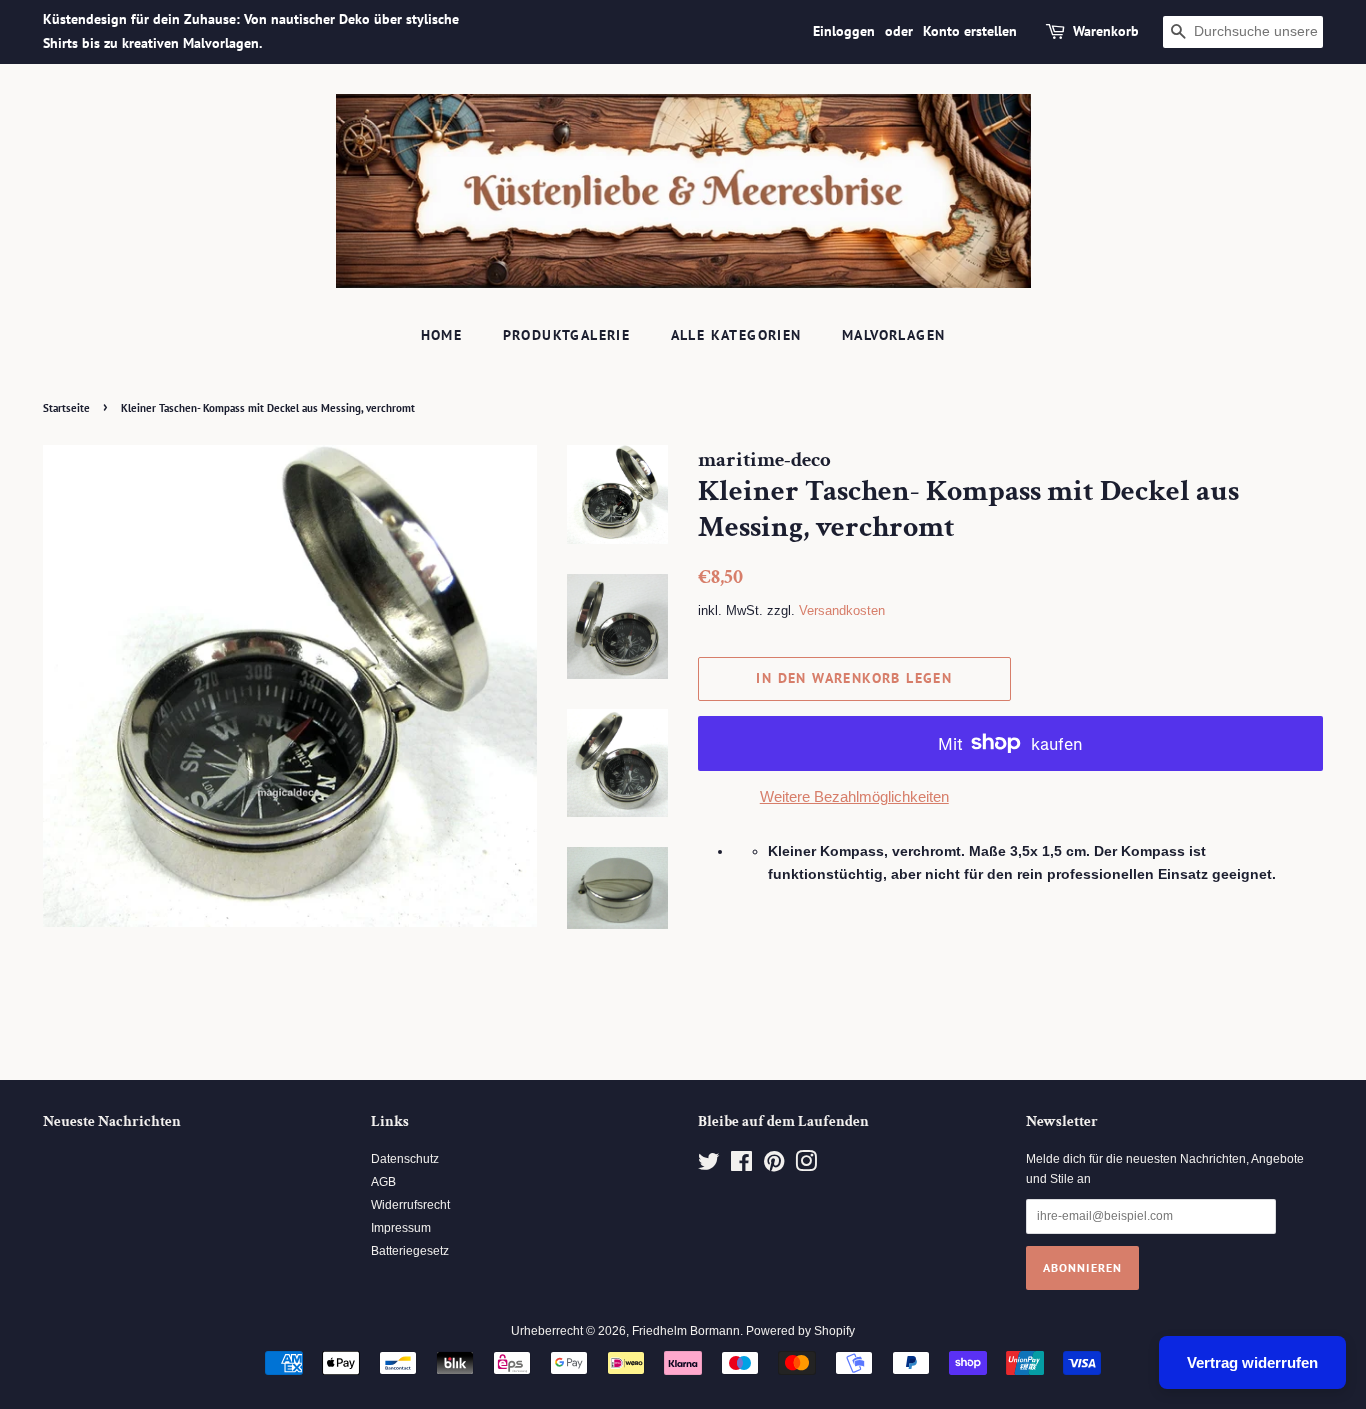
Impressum (401, 1228)
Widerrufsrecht (410, 1205)
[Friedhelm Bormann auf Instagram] (806, 1166)
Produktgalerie (567, 335)
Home (442, 335)
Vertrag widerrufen (1252, 1362)
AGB (383, 1182)
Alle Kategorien (736, 335)
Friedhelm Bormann (686, 1331)
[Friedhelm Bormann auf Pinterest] (774, 1166)
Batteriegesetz (410, 1251)
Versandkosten (842, 610)
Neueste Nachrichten (112, 1121)
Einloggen (844, 31)
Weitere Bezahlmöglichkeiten (854, 796)
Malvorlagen (893, 335)
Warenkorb (1106, 31)
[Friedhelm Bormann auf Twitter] (709, 1166)
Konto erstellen (970, 31)
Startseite (66, 408)
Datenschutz (405, 1159)
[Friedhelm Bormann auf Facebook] (741, 1166)
